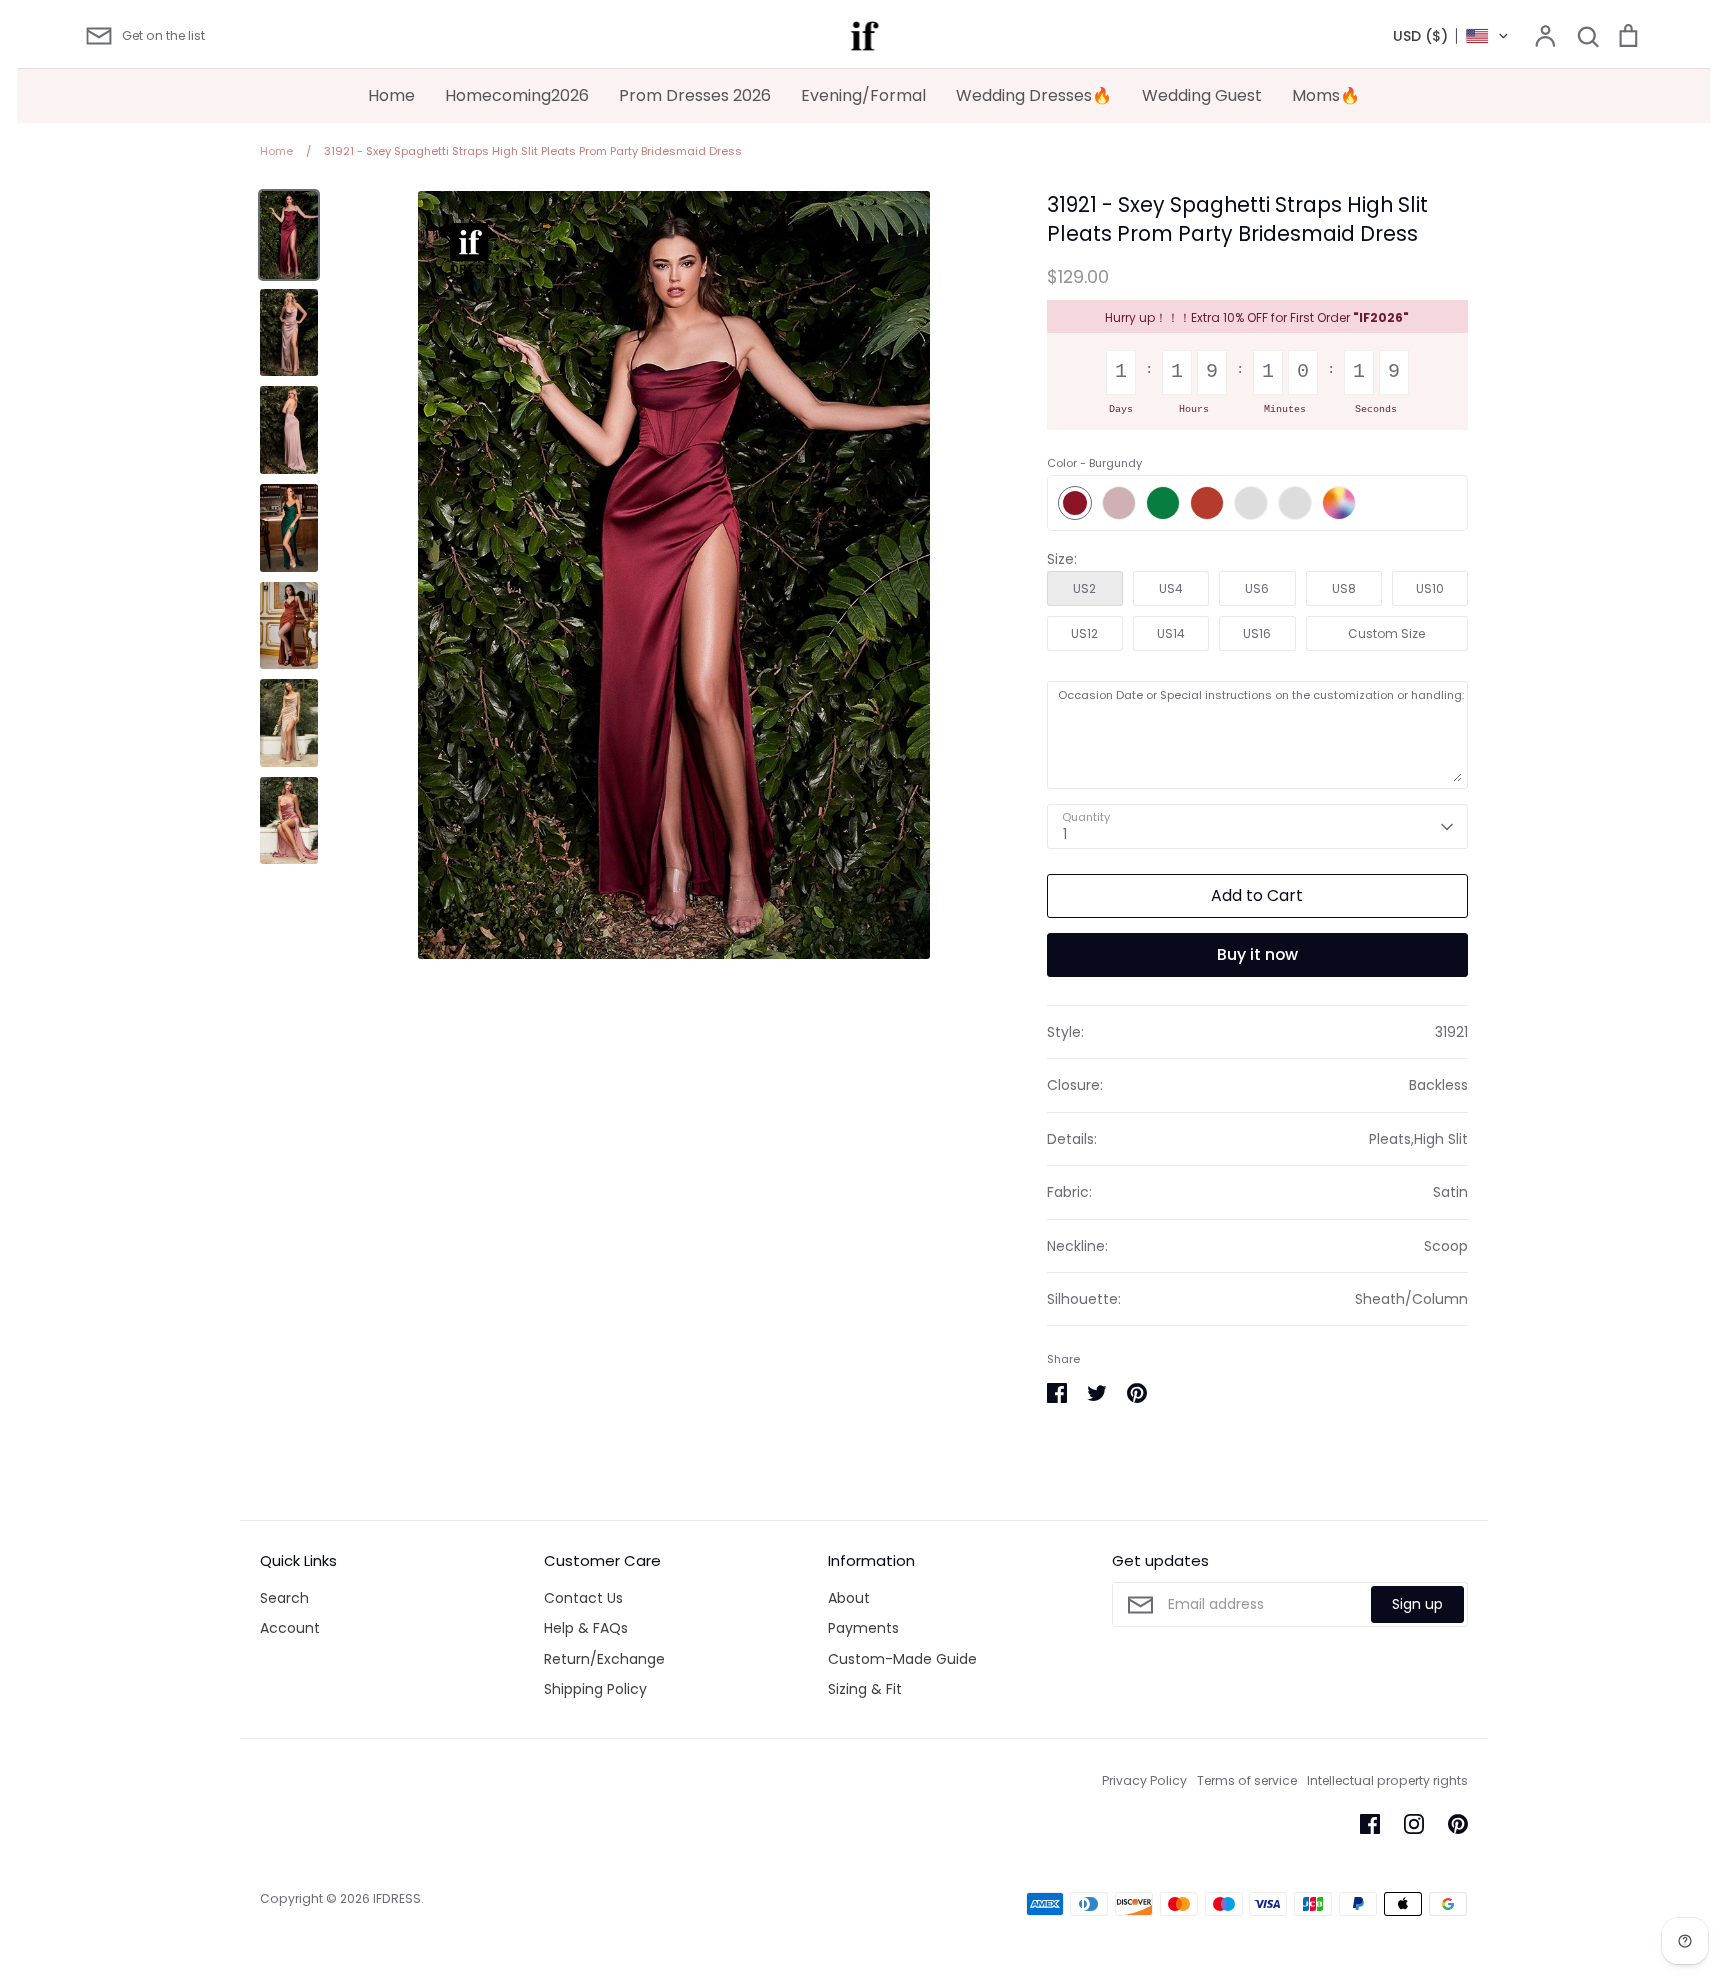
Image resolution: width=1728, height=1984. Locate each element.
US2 (1084, 588)
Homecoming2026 (517, 95)
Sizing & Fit (865, 1689)
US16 (1257, 633)
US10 (1430, 588)
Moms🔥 (1326, 95)
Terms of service (1247, 1780)
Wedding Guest (1202, 95)
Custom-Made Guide (902, 1659)
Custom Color (1339, 503)
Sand (1251, 503)
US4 (1171, 588)
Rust (1207, 503)
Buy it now (1257, 954)
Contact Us (583, 1598)
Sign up (1417, 1604)
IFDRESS (397, 1898)
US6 (1257, 588)
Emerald (1163, 503)
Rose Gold (1295, 503)
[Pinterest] (1458, 1824)
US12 (1084, 633)
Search (284, 1598)
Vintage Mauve (1119, 503)
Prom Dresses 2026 (695, 95)
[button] (1451, 36)
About (849, 1598)
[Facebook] (1370, 1824)
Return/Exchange (604, 1659)
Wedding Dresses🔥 (1034, 95)
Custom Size (1386, 633)
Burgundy (1075, 503)
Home (391, 95)
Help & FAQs (586, 1628)
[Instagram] (1414, 1824)
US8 (1344, 588)
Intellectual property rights (1387, 1780)
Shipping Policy (595, 1689)
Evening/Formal (863, 95)
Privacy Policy (1144, 1780)
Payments (863, 1628)
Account (290, 1628)
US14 (1171, 633)
